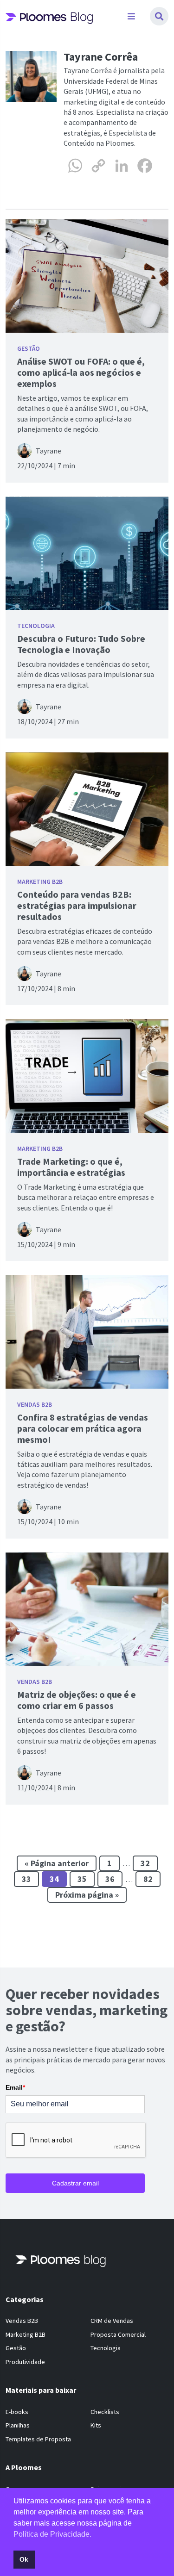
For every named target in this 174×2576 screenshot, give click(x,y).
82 (148, 1879)
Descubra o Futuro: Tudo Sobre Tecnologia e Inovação (81, 644)
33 (26, 1879)
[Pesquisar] (159, 16)
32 (145, 1863)
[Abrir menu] (131, 16)
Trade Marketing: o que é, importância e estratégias (71, 1167)
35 (82, 1879)
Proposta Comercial (118, 2334)
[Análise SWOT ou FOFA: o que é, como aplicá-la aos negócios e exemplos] (87, 276)
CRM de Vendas (112, 2321)
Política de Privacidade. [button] (52, 2534)
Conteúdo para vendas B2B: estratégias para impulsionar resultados (77, 905)
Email (15, 2087)
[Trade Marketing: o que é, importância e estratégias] (87, 1076)
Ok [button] (24, 2559)
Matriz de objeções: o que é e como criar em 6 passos (77, 1700)
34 (54, 1879)
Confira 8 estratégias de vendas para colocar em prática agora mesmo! (83, 1428)
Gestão (29, 348)
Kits (96, 2425)
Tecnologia (36, 626)
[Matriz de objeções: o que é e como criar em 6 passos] (87, 1609)
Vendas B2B (35, 1404)
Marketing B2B (40, 881)
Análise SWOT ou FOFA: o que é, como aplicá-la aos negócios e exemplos (81, 372)
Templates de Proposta (38, 2439)
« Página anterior (57, 1863)
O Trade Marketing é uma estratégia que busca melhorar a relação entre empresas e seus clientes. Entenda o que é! (86, 1197)
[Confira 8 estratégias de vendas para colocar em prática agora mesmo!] (87, 1332)
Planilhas (18, 2425)
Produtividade (25, 2362)
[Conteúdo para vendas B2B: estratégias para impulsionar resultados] (87, 809)
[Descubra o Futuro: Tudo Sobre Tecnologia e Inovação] (87, 553)
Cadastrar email (75, 2183)
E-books (17, 2412)
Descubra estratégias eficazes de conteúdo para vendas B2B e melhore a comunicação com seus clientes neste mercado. (85, 941)
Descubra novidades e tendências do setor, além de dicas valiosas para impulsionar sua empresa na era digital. (86, 674)
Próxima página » (87, 1895)
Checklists (105, 2412)
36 (110, 1879)
